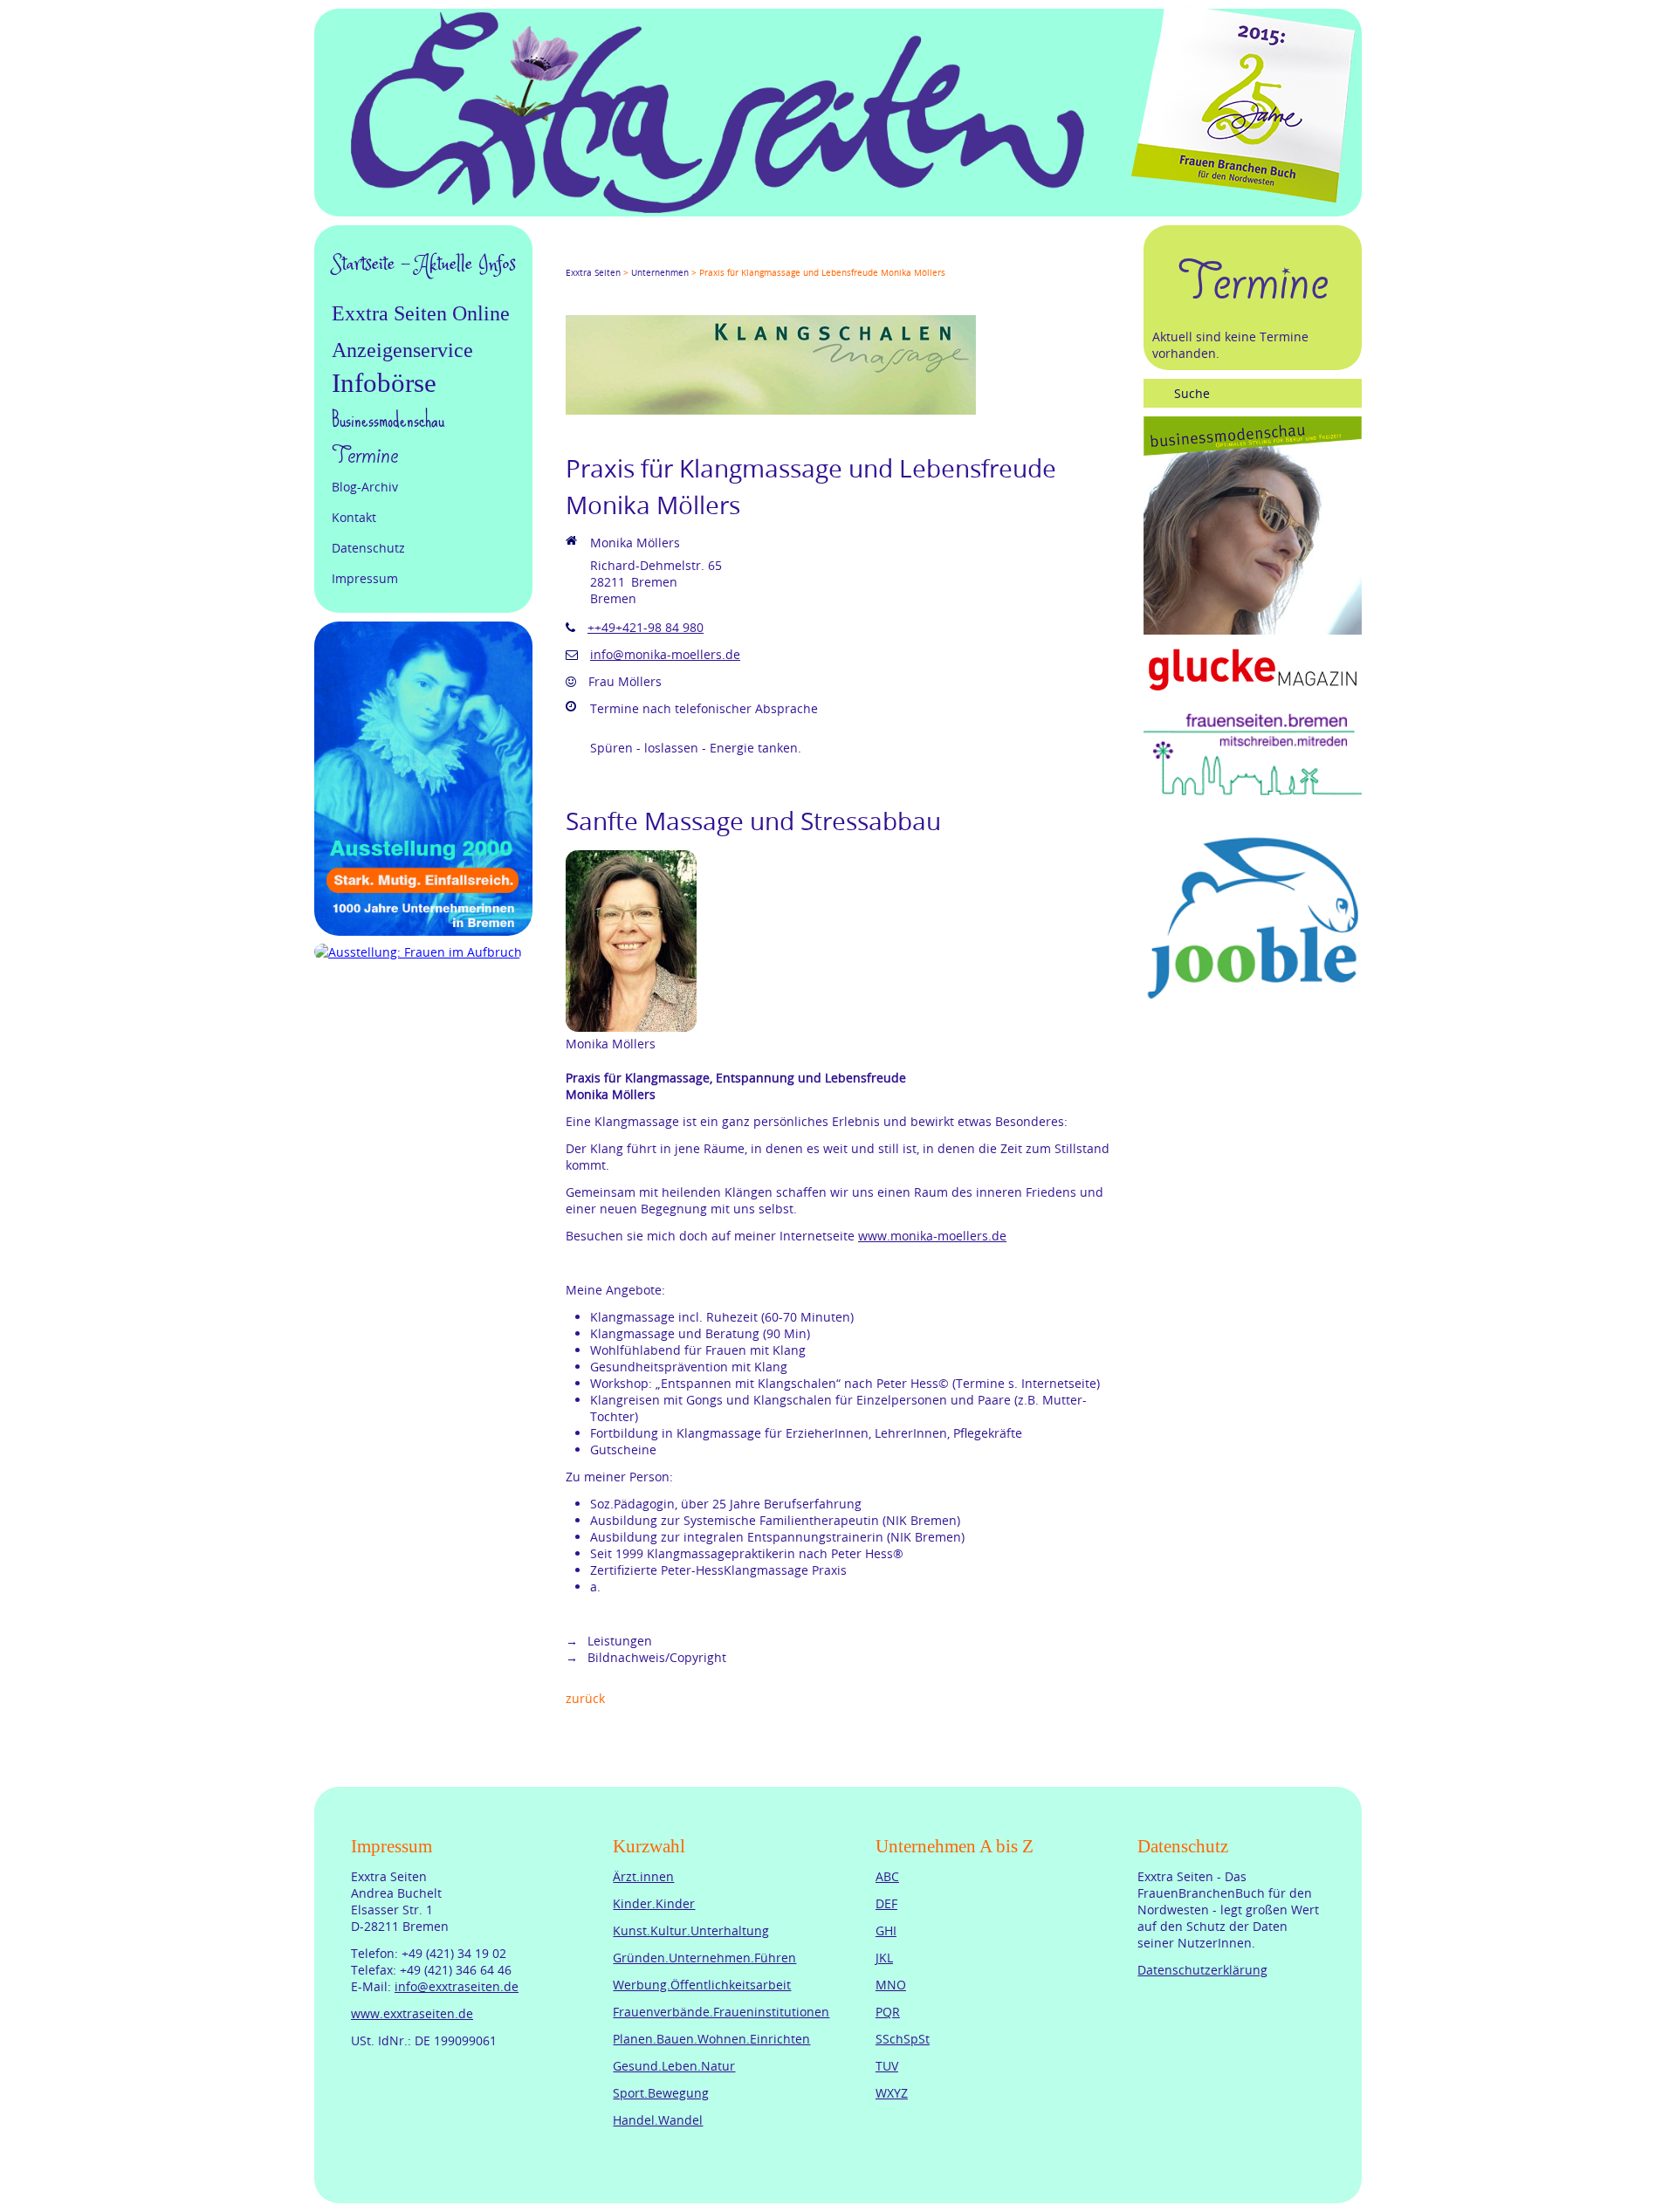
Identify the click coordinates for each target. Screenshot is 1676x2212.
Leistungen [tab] (618, 1641)
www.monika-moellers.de (932, 1236)
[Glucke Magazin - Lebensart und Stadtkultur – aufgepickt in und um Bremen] (1253, 693)
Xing (656, 257)
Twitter (594, 257)
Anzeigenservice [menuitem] (402, 350)
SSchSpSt (903, 2039)
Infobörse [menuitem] (384, 383)
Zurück (585, 1698)
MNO (891, 1985)
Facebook (573, 257)
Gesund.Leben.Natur (674, 2066)
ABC (887, 1876)
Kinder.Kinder (654, 1903)
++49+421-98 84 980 (646, 627)
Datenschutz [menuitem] (368, 548)
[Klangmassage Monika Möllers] (631, 1027)
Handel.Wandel (658, 2120)
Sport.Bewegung (661, 2093)
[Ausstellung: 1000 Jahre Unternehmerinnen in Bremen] (423, 931)
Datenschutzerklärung (1202, 1970)
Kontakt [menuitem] (354, 517)
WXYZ (892, 2093)
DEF (886, 1903)
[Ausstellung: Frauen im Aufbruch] (418, 952)
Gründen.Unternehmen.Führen (704, 1958)
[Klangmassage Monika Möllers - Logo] (771, 410)
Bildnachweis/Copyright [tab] (655, 1657)
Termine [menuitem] (365, 456)
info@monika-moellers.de (665, 654)
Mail (677, 257)
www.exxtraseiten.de (412, 2013)
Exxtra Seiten (593, 273)
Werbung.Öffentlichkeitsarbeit (702, 1985)
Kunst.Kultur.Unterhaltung (691, 1930)
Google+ (615, 257)
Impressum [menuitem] (365, 578)
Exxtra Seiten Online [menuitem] (421, 313)
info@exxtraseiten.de (457, 1986)
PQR (888, 2012)
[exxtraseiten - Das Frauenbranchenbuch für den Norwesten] (718, 208)
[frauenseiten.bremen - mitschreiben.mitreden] (1253, 797)
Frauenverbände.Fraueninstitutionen (721, 2012)
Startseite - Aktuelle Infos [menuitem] (424, 264)
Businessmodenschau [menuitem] (388, 419)
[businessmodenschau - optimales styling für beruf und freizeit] (1253, 630)
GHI (886, 1930)
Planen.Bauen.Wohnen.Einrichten (711, 2039)
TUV (887, 2066)
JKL (884, 1958)
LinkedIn (635, 257)
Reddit (719, 257)
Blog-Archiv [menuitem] (365, 487)
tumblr (698, 257)
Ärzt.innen (643, 1876)
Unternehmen (660, 273)
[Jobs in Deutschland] (1253, 1023)
